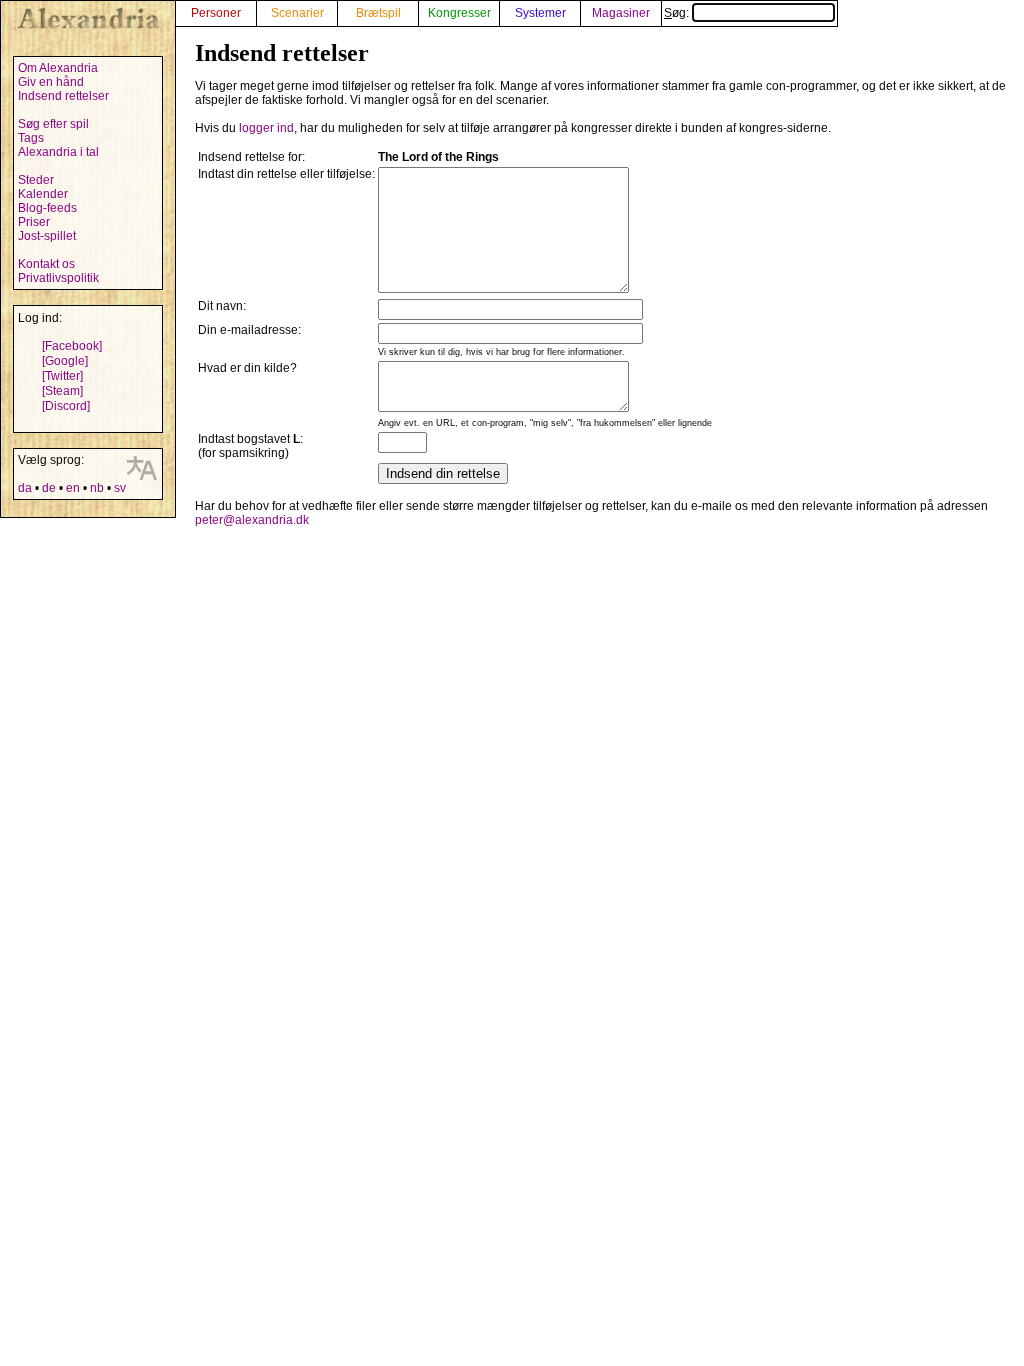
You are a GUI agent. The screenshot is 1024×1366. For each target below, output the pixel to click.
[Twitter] (62, 376)
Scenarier (297, 13)
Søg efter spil (53, 124)
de (49, 488)
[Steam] (62, 391)
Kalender (43, 194)
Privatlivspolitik (58, 278)
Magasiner (621, 13)
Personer (216, 13)
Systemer (540, 13)
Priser (34, 222)
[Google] (65, 361)
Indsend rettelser (63, 96)
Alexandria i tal (58, 152)
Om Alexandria (58, 68)
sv (120, 488)
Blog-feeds (47, 208)
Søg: (678, 13)
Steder (36, 180)
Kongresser (459, 13)
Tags (31, 138)
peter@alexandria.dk (252, 520)
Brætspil (378, 13)
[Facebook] (72, 346)
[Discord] (66, 406)
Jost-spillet (47, 236)
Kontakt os (46, 264)
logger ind (266, 128)
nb (97, 488)
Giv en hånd (51, 82)
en (73, 488)
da (25, 488)
